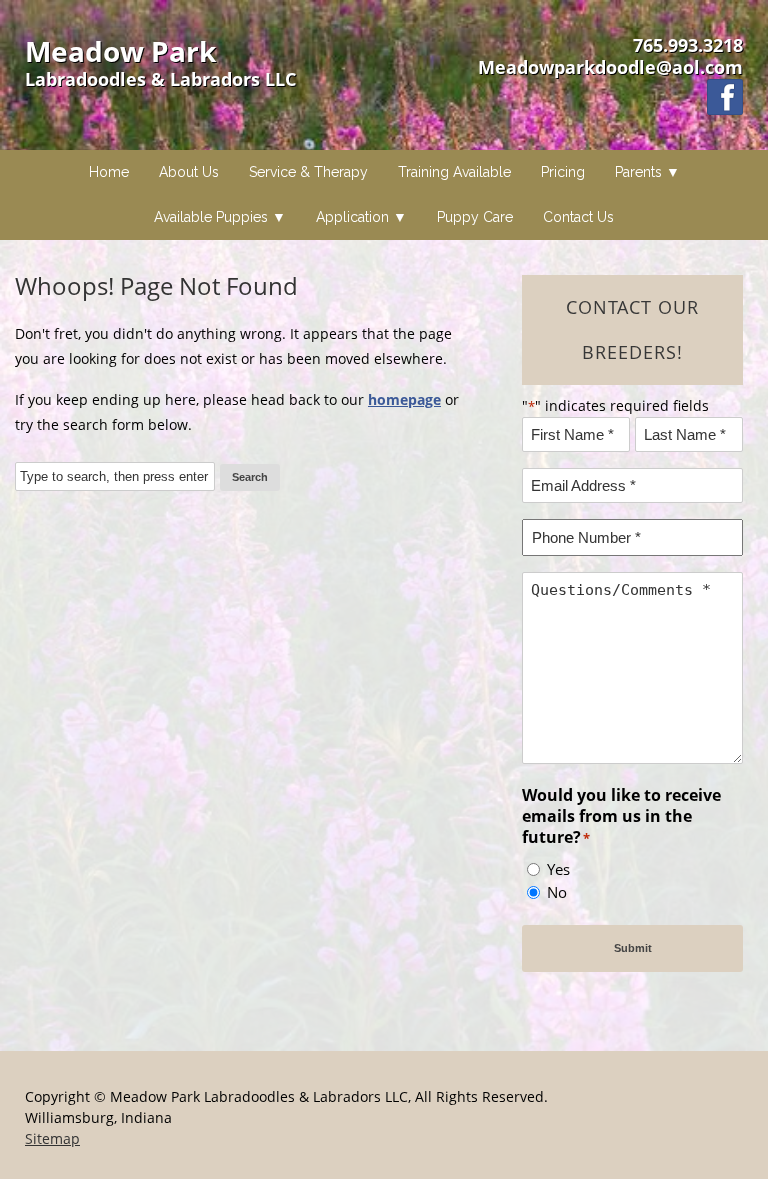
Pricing (563, 172)
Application (352, 217)
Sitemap (52, 1138)
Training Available (454, 172)
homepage (404, 399)
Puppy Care (475, 217)
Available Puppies (211, 217)
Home (109, 172)
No (557, 892)
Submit (633, 948)
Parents (638, 172)
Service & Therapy (308, 172)
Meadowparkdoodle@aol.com (610, 67)
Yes (558, 869)
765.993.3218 (688, 45)
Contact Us (578, 217)
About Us (189, 172)
